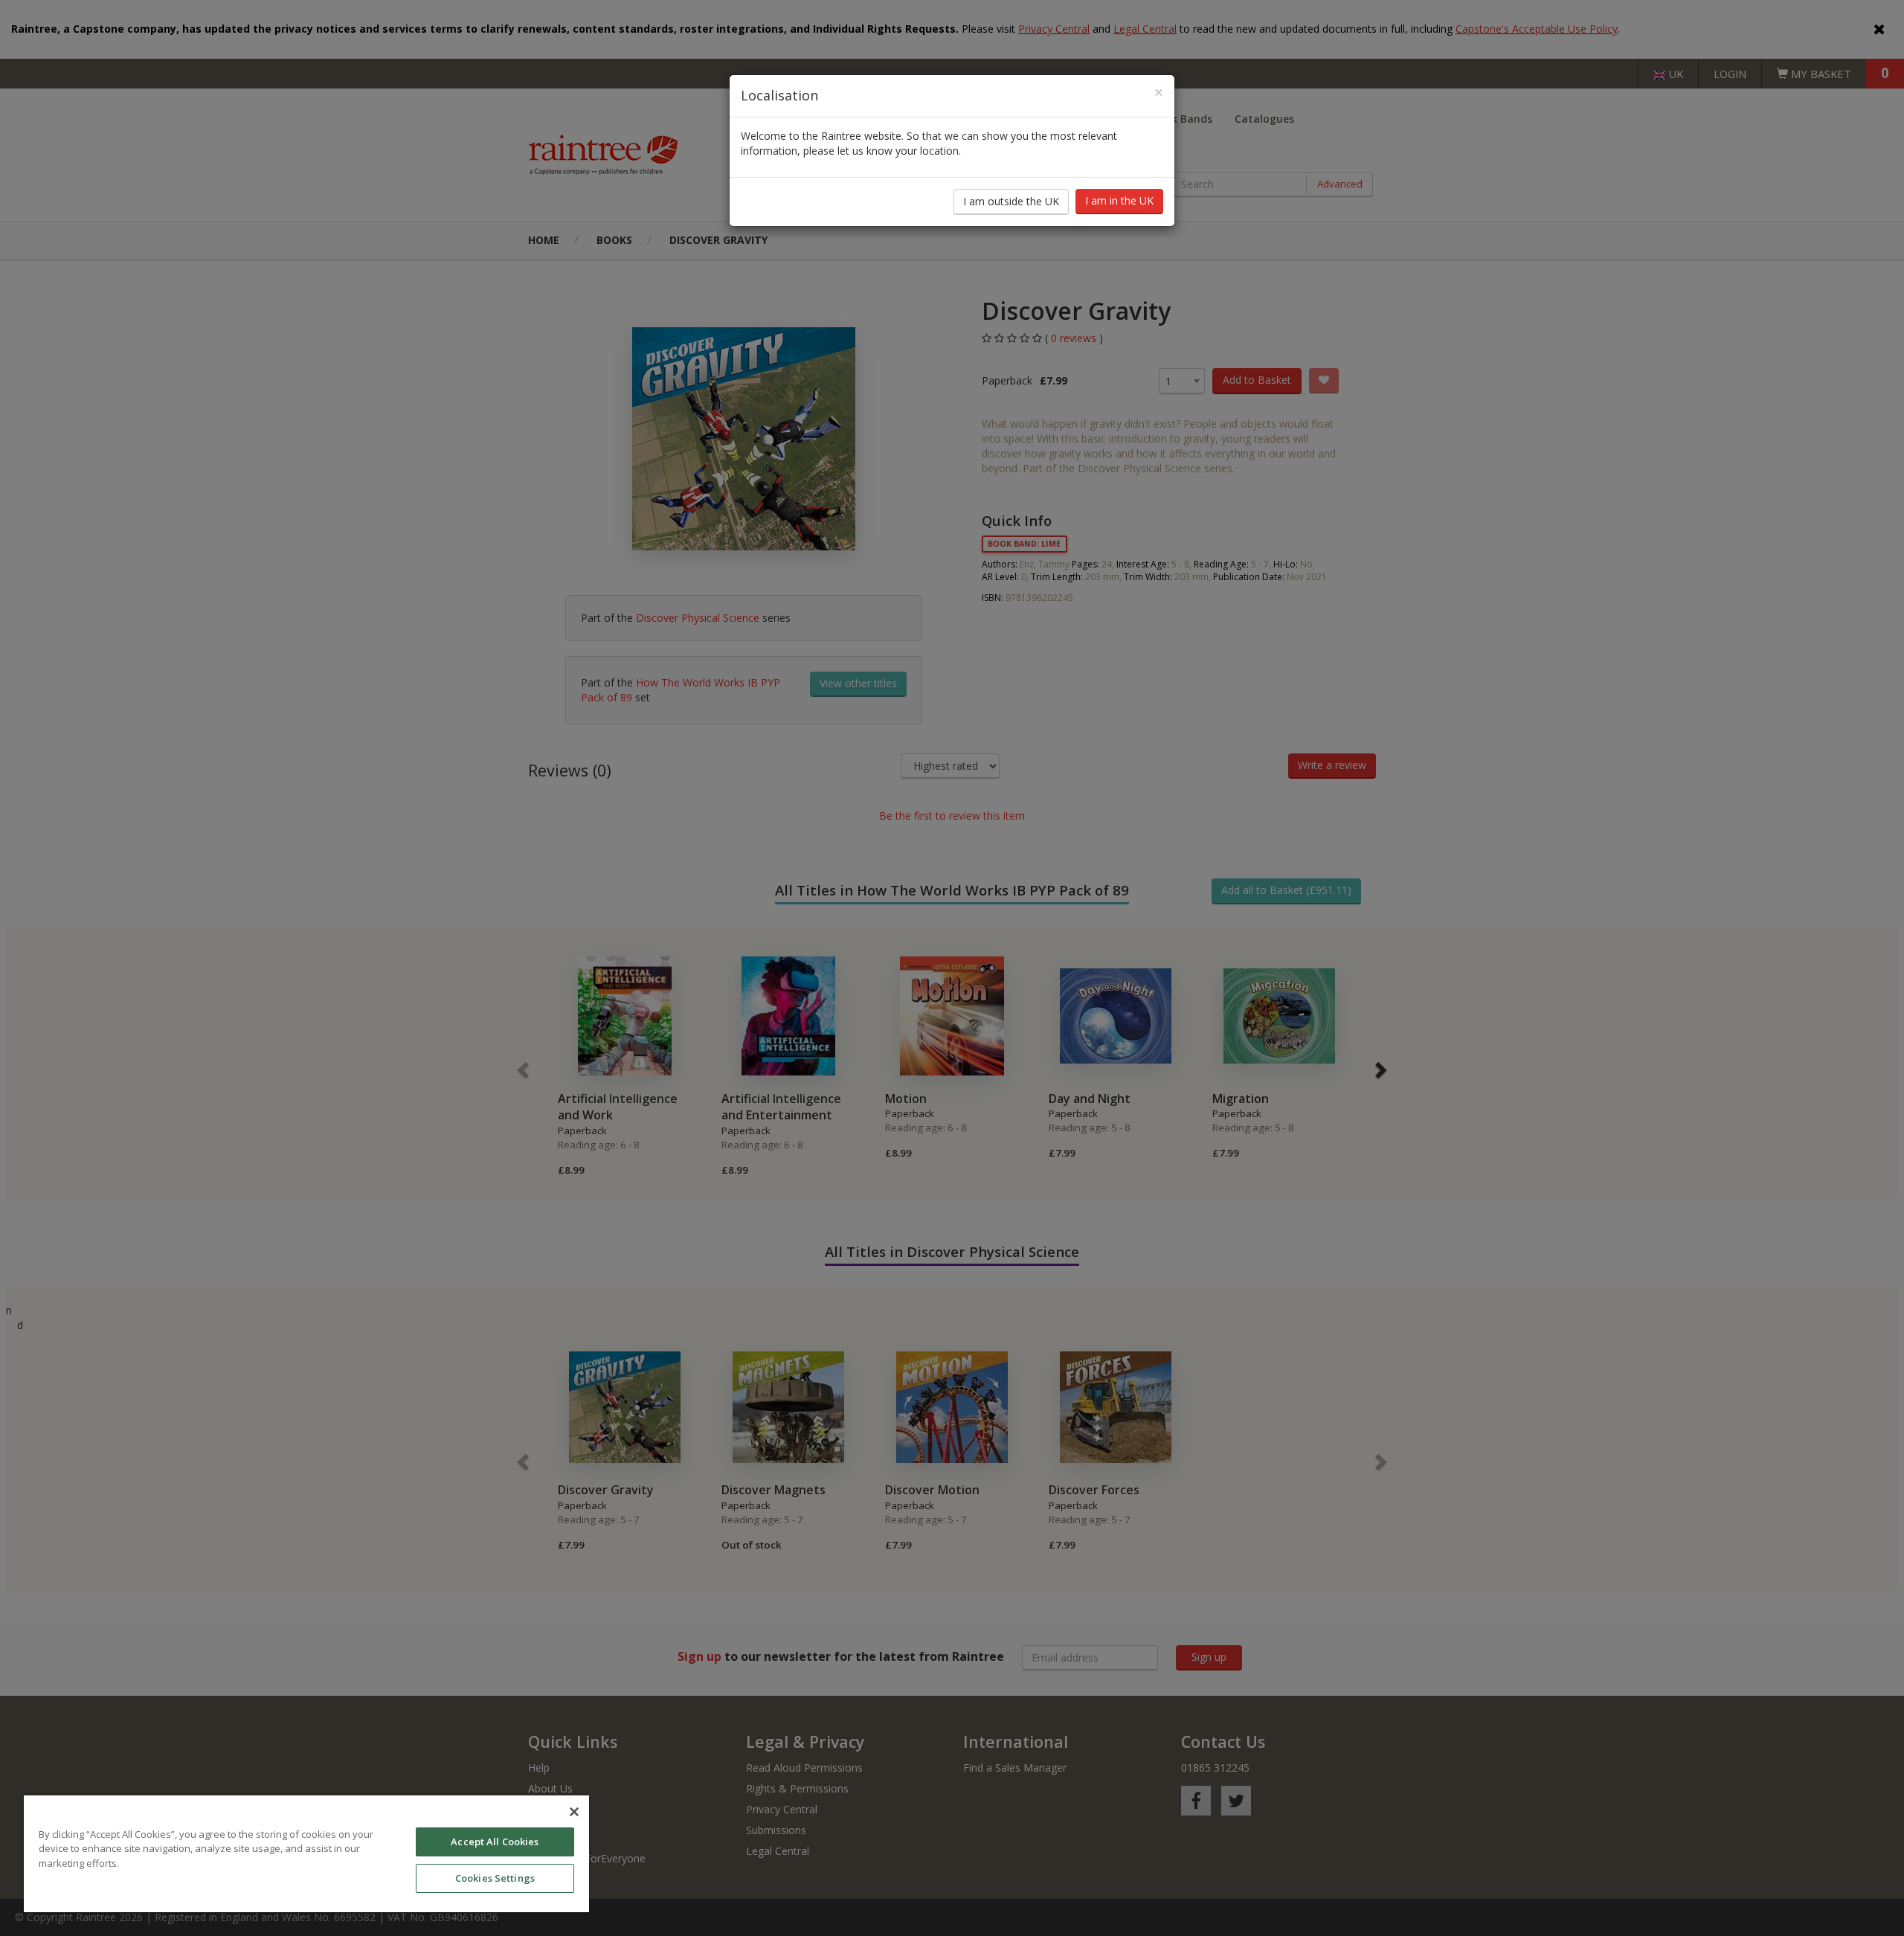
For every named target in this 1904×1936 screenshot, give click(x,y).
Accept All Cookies (495, 1842)
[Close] (574, 1812)
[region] (306, 1854)
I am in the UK (1119, 200)
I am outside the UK (1011, 201)
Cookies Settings (495, 1878)
